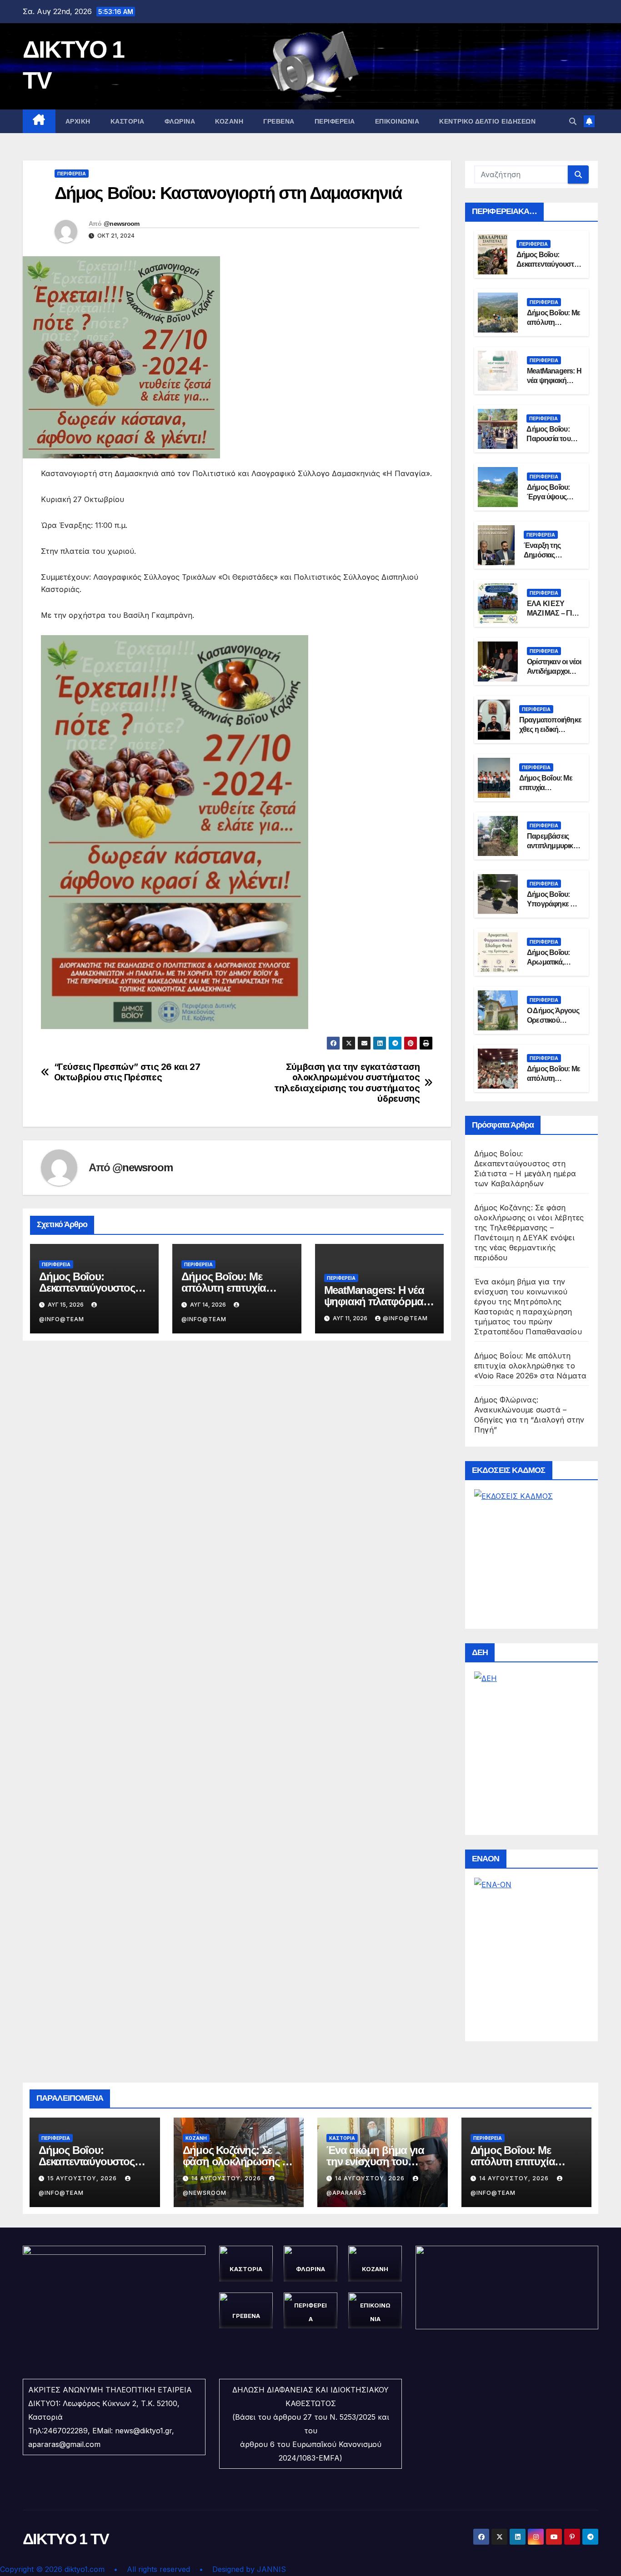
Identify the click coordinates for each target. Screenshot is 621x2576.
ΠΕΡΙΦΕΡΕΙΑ (335, 121)
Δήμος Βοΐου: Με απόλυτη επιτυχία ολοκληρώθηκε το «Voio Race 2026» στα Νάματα (530, 1366)
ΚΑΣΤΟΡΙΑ (128, 121)
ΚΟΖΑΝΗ (229, 121)
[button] (573, 121)
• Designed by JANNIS (243, 2569)
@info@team (405, 1318)
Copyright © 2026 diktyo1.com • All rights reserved (100, 2569)
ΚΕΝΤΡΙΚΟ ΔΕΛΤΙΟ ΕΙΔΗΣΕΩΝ (487, 121)
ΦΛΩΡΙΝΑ (180, 121)
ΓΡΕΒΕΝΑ (279, 121)
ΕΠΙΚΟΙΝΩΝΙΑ (397, 121)
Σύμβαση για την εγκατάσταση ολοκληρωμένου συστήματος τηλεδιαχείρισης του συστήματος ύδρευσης (347, 1083)
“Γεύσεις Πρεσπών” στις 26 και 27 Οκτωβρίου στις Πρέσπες (127, 1072)
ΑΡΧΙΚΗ (78, 121)
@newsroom (122, 224)
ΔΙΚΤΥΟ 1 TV (66, 2539)
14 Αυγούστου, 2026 (227, 2178)
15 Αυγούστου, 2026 (83, 2178)
